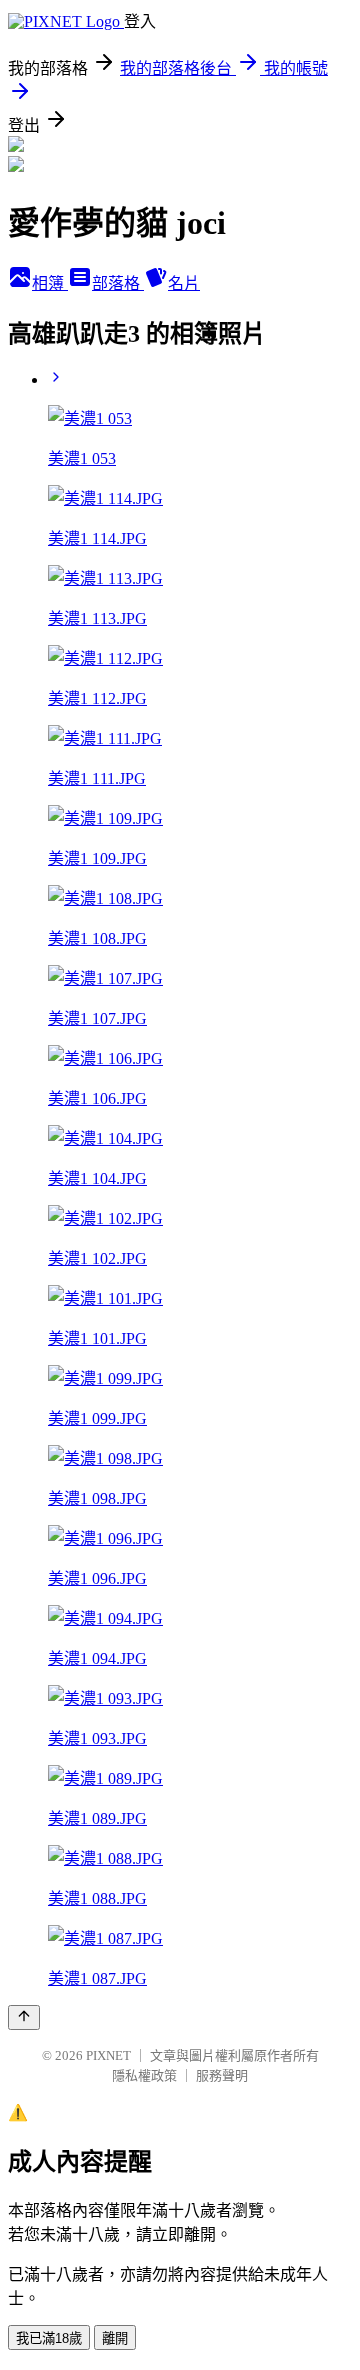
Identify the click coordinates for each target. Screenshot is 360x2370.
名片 (184, 283)
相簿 (50, 283)
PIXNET (108, 2055)
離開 (115, 2338)
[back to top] (24, 2017)
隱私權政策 (144, 2075)
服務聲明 (222, 2075)
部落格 (118, 283)
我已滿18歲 (49, 2338)
